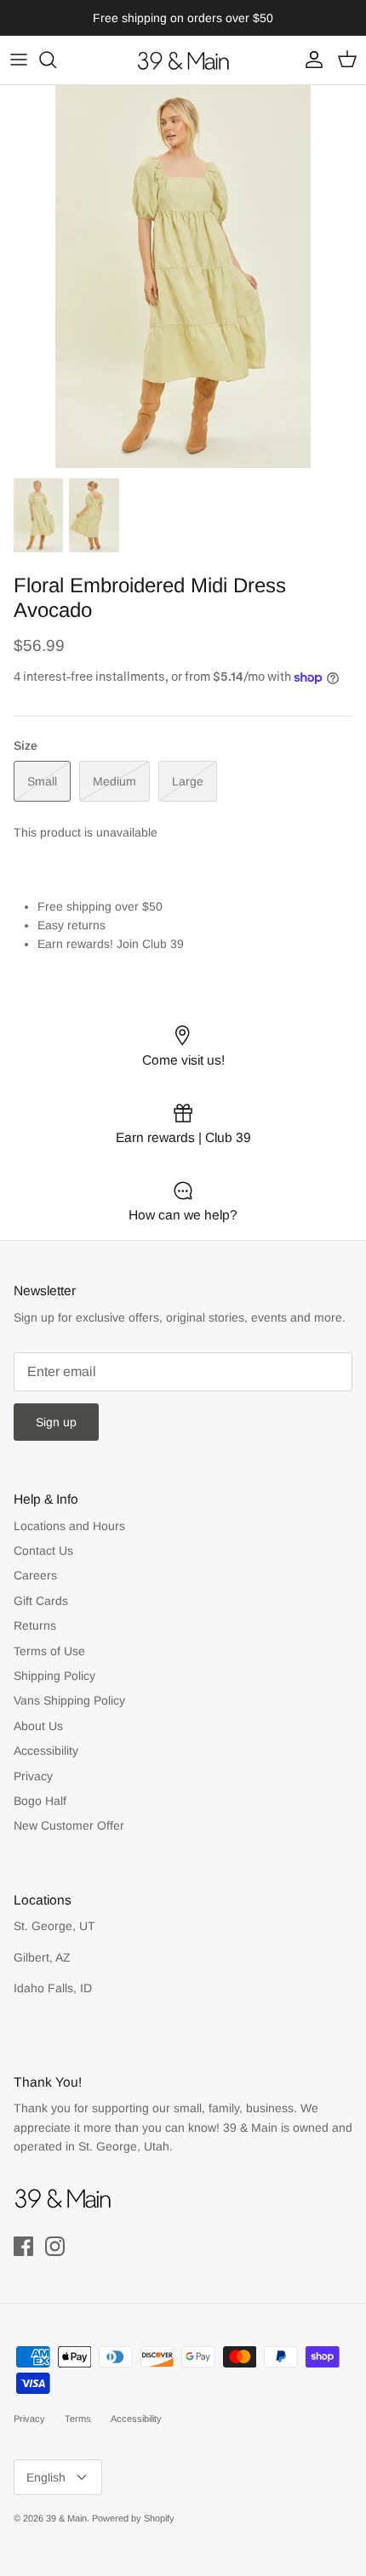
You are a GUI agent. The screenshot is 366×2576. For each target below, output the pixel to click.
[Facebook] (23, 2246)
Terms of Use (49, 1651)
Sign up (56, 1422)
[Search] (56, 60)
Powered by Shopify (133, 2518)
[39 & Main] (183, 60)
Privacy (33, 1776)
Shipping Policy (54, 1676)
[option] (183, 277)
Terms (78, 2419)
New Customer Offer (69, 1825)
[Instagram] (55, 2246)
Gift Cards (41, 1601)
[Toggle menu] (19, 60)
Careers (35, 1575)
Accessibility (46, 1751)
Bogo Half (40, 1801)
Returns (35, 1625)
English (46, 2477)
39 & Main (66, 2518)
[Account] (310, 60)
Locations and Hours (69, 1526)
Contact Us (43, 1551)
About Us (38, 1726)
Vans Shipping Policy (69, 1700)
